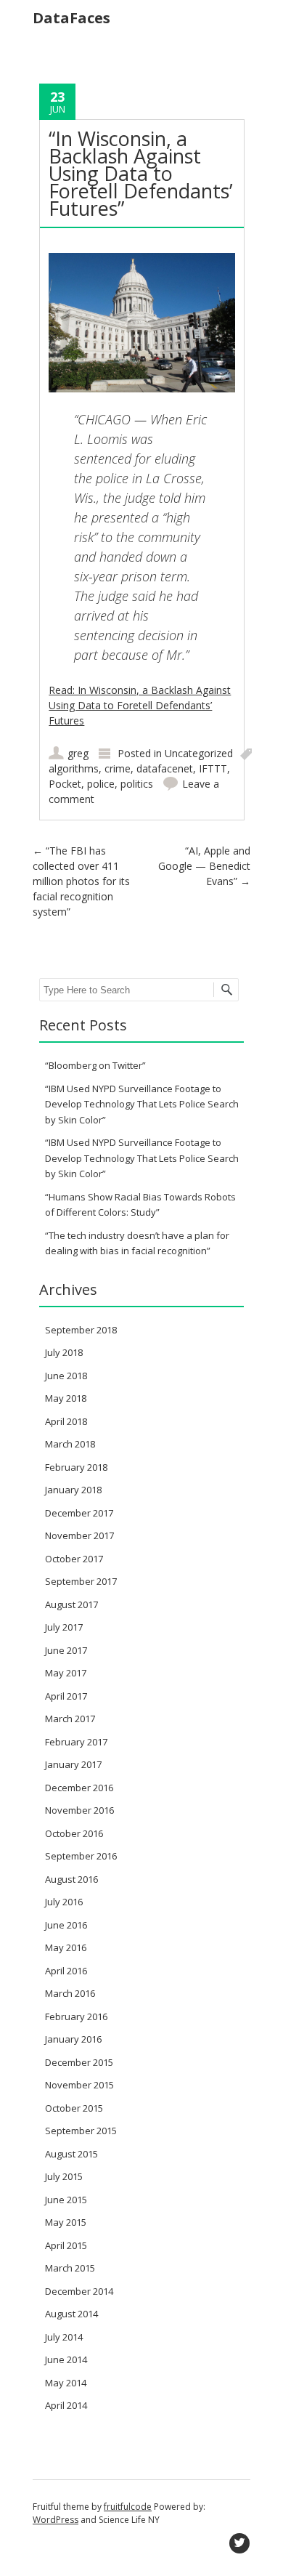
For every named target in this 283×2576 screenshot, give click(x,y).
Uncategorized (199, 753)
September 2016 (81, 1856)
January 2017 (73, 1764)
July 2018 (64, 1352)
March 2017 (70, 1719)
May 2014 (66, 2383)
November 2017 (79, 1535)
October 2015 (74, 2108)
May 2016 (66, 1947)
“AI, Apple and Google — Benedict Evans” (204, 866)
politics (137, 784)
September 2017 (81, 1581)
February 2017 (76, 1742)
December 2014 (79, 2291)
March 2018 (70, 1444)
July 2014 (64, 2337)
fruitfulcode (128, 2507)
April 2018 (66, 1421)
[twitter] (239, 2543)
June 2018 (66, 1376)
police (101, 784)
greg (78, 753)
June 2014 (66, 2359)
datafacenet (165, 768)
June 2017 (66, 1650)
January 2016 (73, 2039)
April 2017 (66, 1696)
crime (118, 768)
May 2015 (66, 2222)
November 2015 (79, 2085)
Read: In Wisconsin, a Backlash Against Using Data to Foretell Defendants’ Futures (140, 705)
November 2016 (79, 1810)
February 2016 (76, 2016)
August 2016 (71, 1879)
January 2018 (73, 1490)
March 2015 (70, 2268)
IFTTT (213, 768)
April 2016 (66, 1971)
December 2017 (79, 1513)
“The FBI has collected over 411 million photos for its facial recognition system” (81, 881)
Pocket (65, 784)
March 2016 (70, 1993)
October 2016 (74, 1833)
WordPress (56, 2520)
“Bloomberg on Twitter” (95, 1065)
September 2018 (81, 1330)
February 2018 (76, 1467)
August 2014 (71, 2314)
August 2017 (71, 1604)
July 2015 (64, 2176)
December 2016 (79, 1788)
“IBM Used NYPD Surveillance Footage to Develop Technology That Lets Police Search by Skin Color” (142, 1104)
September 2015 (81, 2131)
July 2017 (64, 1627)
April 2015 (66, 2245)
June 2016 (66, 1925)
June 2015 (66, 2200)
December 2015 (79, 2062)
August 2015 (71, 2154)
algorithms (74, 768)
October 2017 (74, 1559)
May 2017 (66, 1673)
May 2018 (66, 1398)
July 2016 (64, 1902)
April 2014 (66, 2405)
